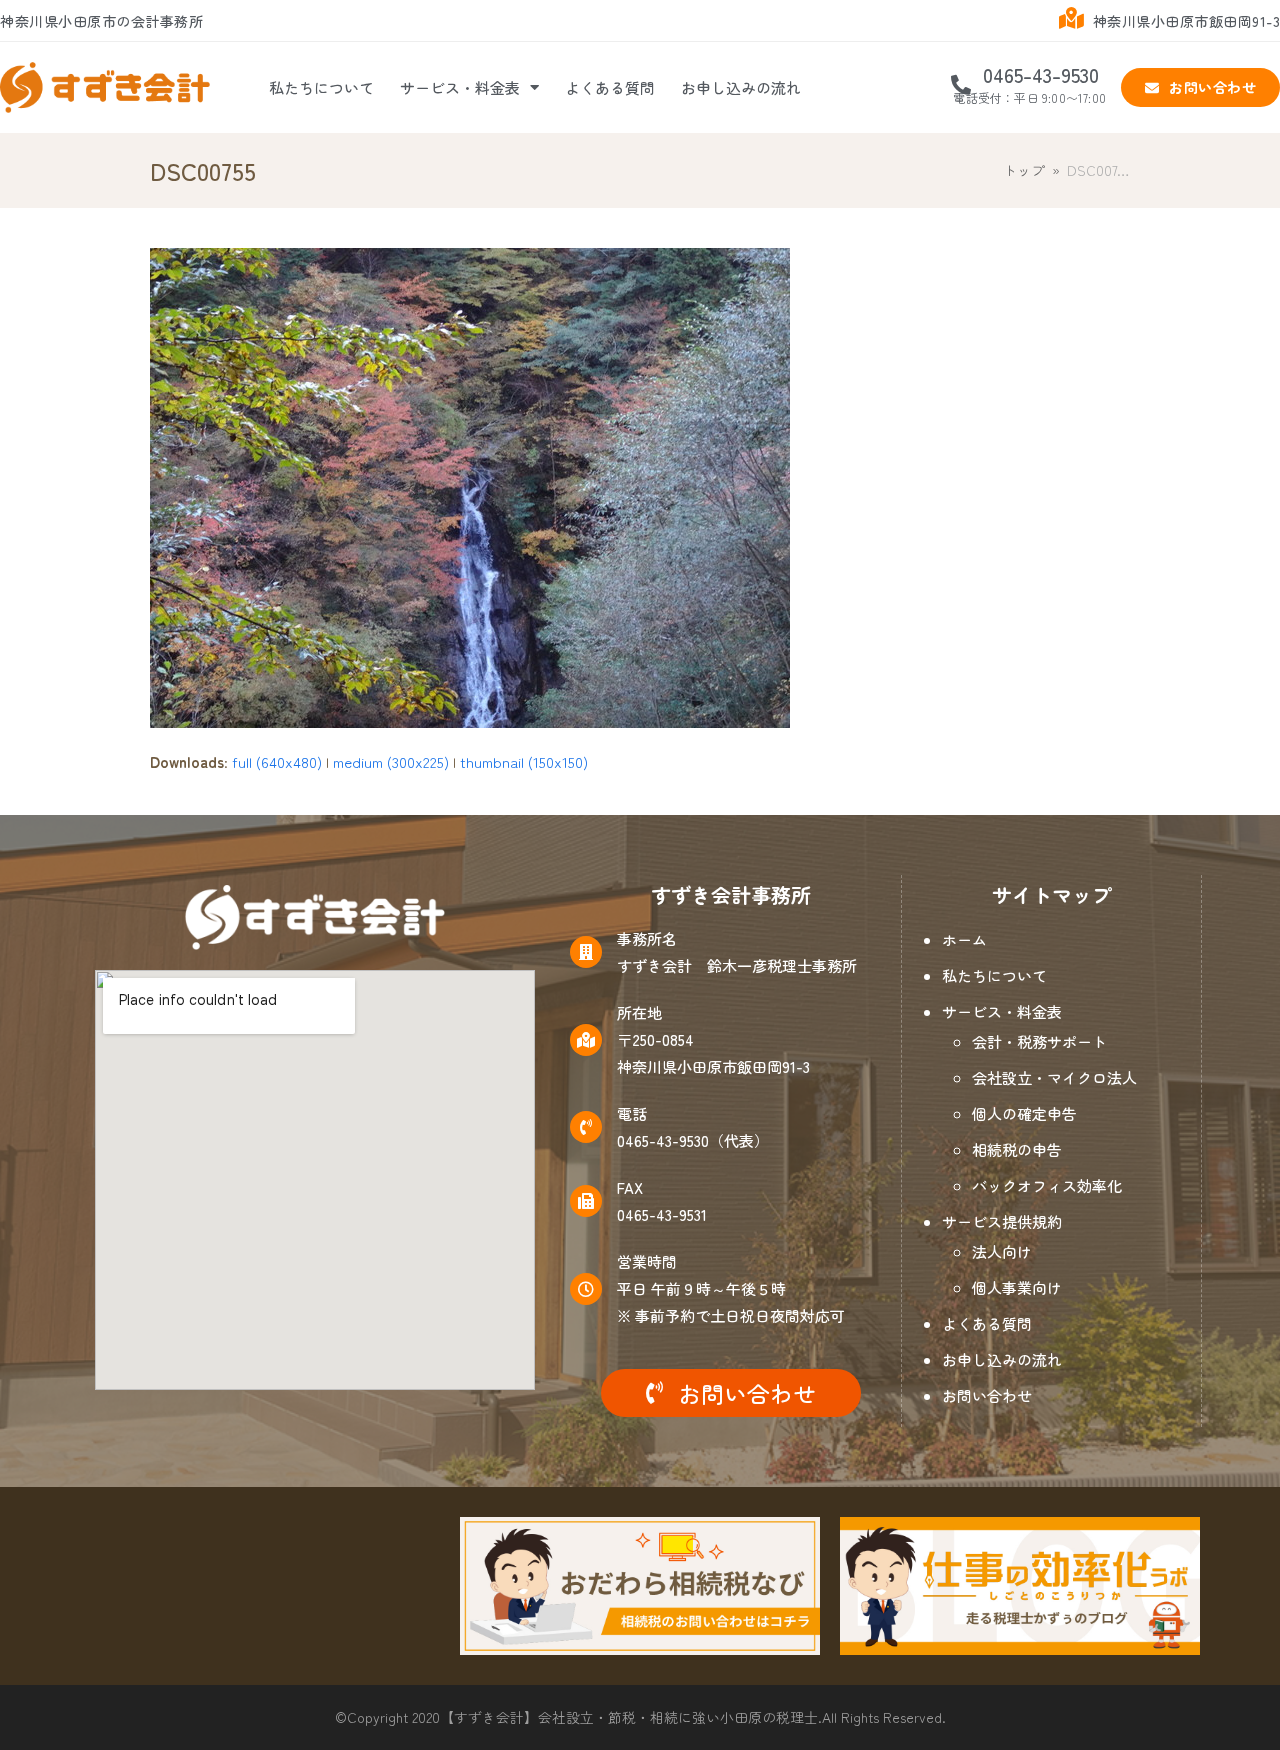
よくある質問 (610, 87)
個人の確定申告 (1024, 1113)
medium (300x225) (391, 761)
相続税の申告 (1017, 1149)
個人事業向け (1017, 1287)
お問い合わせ (987, 1395)
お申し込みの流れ (741, 87)
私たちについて (321, 87)
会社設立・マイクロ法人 (1054, 1077)
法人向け (1002, 1251)
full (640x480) (277, 761)
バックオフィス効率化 (1047, 1185)
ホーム (964, 939)
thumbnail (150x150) (524, 761)
